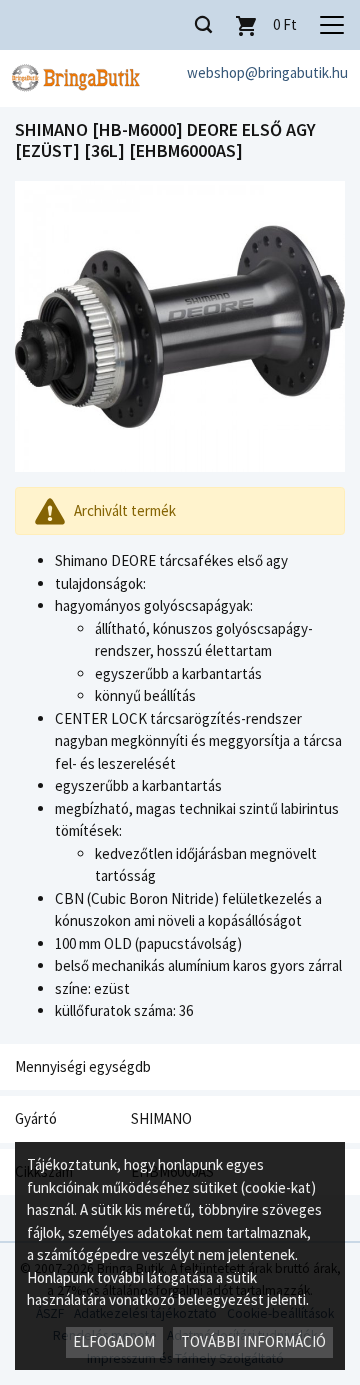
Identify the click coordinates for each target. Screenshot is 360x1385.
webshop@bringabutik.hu (267, 72)
